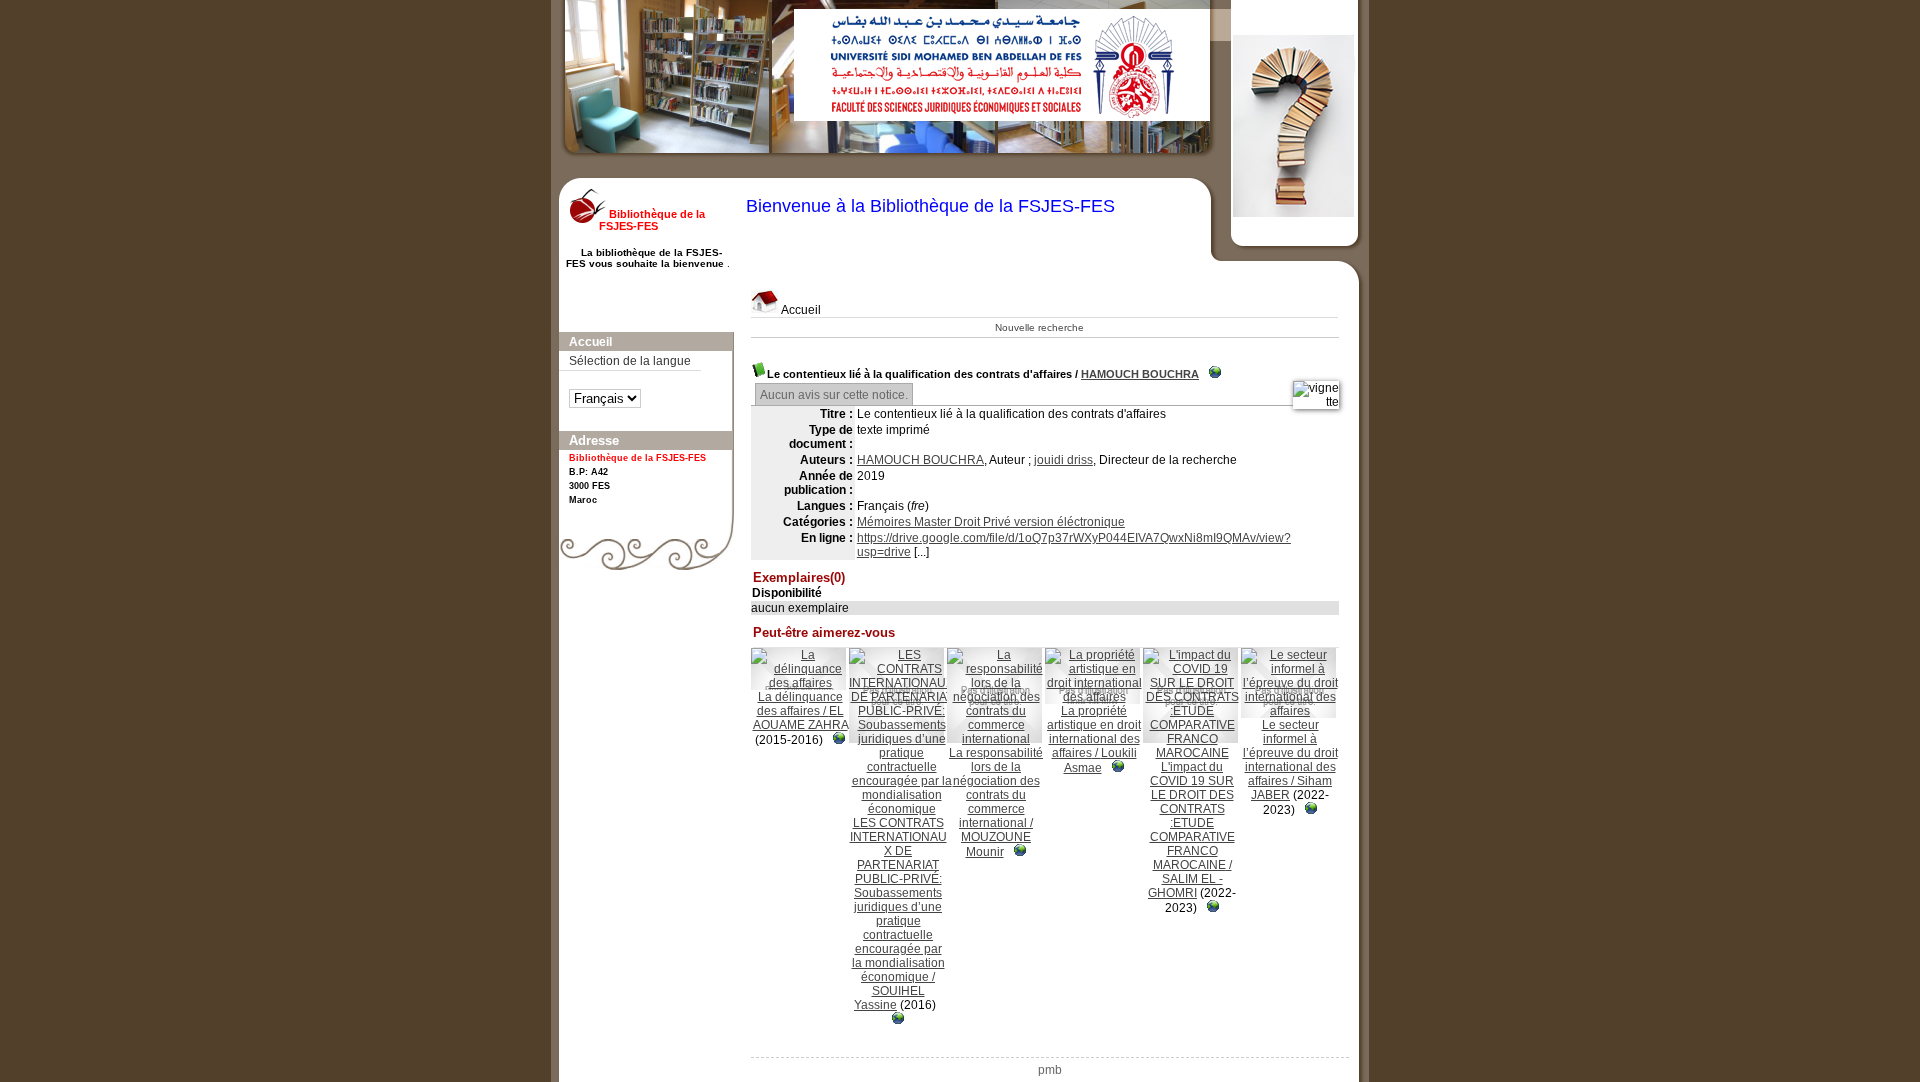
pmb (1050, 1070)
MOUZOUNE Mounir (996, 844)
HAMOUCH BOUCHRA (1140, 374)
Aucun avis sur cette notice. (834, 395)
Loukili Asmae (1100, 760)
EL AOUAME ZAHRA (800, 718)
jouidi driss (1063, 460)
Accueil (800, 310)
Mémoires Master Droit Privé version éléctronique (991, 522)
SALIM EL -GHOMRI (1185, 886)
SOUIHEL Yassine (889, 998)
